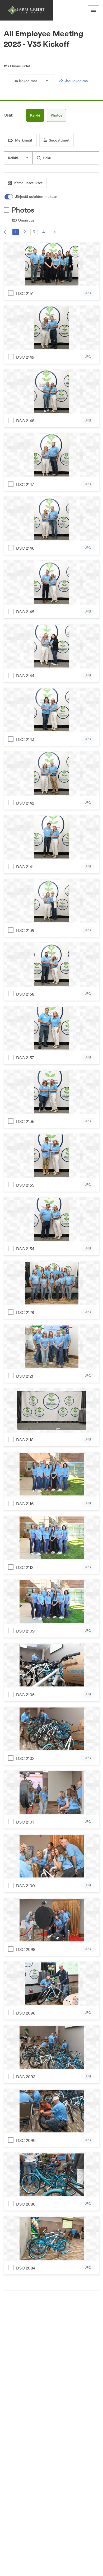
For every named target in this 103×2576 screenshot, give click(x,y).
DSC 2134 (25, 1249)
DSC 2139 (25, 930)
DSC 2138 (25, 994)
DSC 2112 (25, 1567)
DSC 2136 (25, 1121)
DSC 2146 (25, 548)
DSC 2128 (25, 1312)
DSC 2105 (25, 1695)
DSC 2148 (25, 421)
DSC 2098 (26, 1949)
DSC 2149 (25, 357)
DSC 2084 (26, 2268)
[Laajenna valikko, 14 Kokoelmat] (43, 81)
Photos (56, 115)
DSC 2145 (25, 612)
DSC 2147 (25, 484)
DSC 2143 (25, 739)
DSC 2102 (25, 1758)
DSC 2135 (25, 1185)
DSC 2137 (25, 1058)
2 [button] (25, 232)
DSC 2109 (25, 1631)
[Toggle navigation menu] (93, 10)
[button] (6, 232)
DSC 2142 (25, 803)
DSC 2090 (26, 2140)
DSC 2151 (25, 293)
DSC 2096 (26, 2013)
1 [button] (16, 232)
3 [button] (34, 232)
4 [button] (43, 232)
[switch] (31, 197)
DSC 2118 (25, 1440)
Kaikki (35, 115)
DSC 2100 (25, 1886)
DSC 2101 (25, 1822)
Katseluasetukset (28, 183)
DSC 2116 (25, 1504)
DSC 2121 (25, 1376)
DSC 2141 (25, 867)
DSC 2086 (26, 2204)
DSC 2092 (26, 2077)
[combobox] (18, 158)
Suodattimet (59, 140)
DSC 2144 (25, 676)
